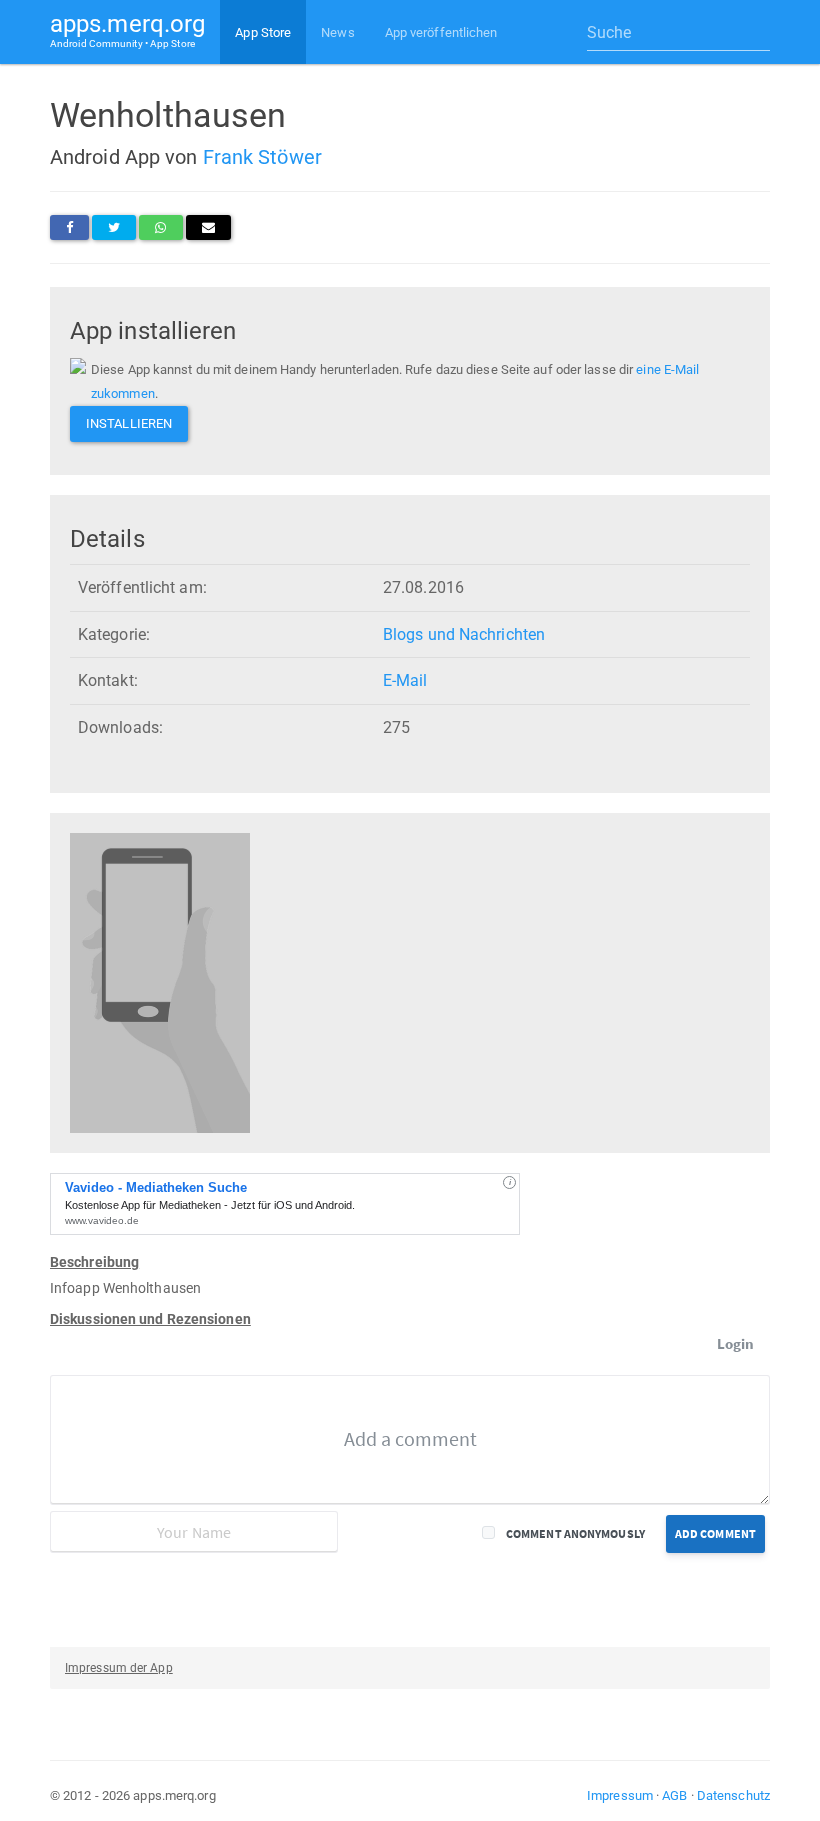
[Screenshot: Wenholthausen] (160, 982)
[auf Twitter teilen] (114, 227)
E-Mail (405, 680)
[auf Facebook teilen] (69, 227)
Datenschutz (733, 1795)
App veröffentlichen (441, 32)
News (337, 32)
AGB (674, 1795)
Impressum (620, 1795)
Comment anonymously (575, 1533)
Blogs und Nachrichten (464, 634)
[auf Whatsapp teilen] (160, 227)
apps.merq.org (127, 29)
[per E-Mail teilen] (208, 227)
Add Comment (715, 1533)
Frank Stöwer (262, 157)
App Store (263, 32)
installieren (129, 423)
